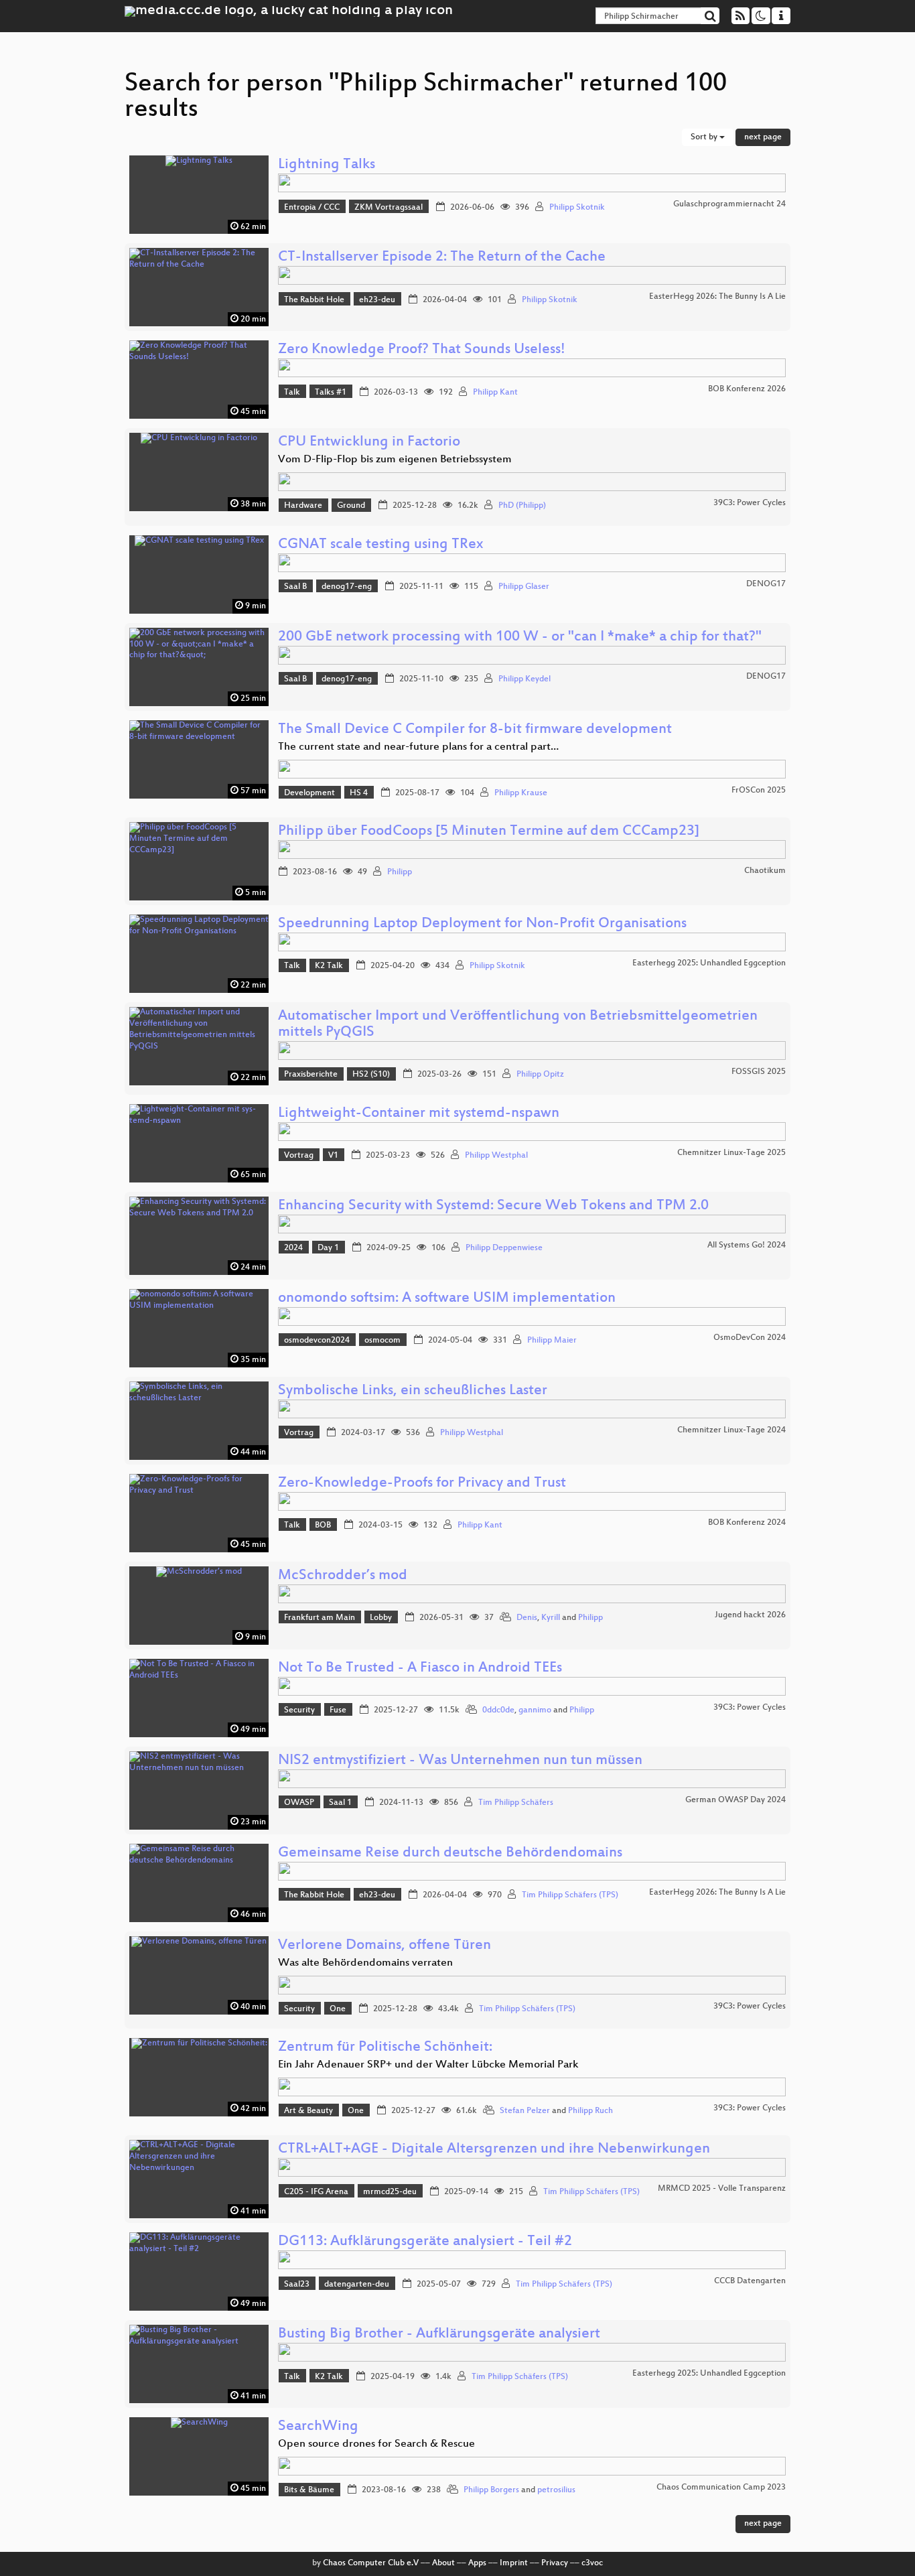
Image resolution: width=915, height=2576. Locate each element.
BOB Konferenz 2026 (747, 389)
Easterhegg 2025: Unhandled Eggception (709, 963)
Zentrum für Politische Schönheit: (385, 2048)
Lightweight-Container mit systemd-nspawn (419, 1114)
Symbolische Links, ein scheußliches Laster (413, 1391)
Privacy (555, 2563)
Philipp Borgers (491, 2490)
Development (309, 793)
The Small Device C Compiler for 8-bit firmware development (475, 730)
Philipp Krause (521, 793)
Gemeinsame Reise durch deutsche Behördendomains (450, 1853)
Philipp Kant (495, 393)
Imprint (514, 2563)
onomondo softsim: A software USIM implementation (447, 1299)
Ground (351, 506)
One (338, 2009)
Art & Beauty (308, 2111)
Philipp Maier (552, 1341)
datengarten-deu (357, 2285)
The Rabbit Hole (314, 300)
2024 (293, 1248)
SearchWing (318, 2427)
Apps (477, 2563)
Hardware (303, 506)
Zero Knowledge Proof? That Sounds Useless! (422, 350)
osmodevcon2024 (317, 1341)
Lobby (381, 1618)
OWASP (299, 1803)
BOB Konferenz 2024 (747, 1523)
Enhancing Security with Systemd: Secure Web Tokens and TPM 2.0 (493, 1206)
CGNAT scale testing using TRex (380, 545)
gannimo (535, 1710)
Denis (527, 1618)
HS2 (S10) (371, 1075)
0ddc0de (498, 1710)
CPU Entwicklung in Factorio (369, 443)
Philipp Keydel (524, 679)
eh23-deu (377, 300)
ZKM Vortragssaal (389, 208)
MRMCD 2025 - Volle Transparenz (722, 2189)
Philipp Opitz (540, 1075)
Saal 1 (340, 1803)
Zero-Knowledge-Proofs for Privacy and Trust (422, 1484)
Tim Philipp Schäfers (516, 1803)
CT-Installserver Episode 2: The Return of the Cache (442, 258)
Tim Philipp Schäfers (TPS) (570, 1895)
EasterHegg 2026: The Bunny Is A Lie (717, 297)
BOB (323, 1526)
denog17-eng (347, 587)
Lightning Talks (327, 165)
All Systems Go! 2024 (747, 1245)
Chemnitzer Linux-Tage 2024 (731, 1430)
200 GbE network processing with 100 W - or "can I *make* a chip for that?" (520, 637)
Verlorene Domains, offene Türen (384, 1946)
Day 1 (328, 1248)
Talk (292, 393)
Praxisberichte (311, 1075)
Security (299, 1710)
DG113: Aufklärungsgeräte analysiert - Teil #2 (425, 2242)
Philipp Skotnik (577, 208)
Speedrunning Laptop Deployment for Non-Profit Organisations (482, 924)
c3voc (592, 2563)
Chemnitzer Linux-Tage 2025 (731, 1153)
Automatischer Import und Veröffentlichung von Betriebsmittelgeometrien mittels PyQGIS (518, 1025)
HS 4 (359, 793)
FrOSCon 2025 (759, 791)
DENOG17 (766, 584)
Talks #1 (331, 393)
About (443, 2563)
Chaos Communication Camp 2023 (721, 2488)
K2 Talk (329, 966)
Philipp (400, 872)
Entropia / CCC (312, 208)
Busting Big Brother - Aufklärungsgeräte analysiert (439, 2334)
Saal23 (297, 2285)
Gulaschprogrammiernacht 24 (729, 204)
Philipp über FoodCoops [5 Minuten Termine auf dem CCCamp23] (489, 832)
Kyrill (551, 1618)
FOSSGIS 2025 (759, 1072)
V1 (333, 1156)
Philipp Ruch (590, 2111)
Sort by (705, 137)
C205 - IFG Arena (316, 2192)
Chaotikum (765, 871)
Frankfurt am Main (320, 1618)
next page (763, 137)
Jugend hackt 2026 (750, 1615)
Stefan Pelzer (525, 2111)
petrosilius (556, 2490)
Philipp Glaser (524, 587)
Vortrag (299, 1156)
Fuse (338, 1710)
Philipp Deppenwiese (504, 1248)
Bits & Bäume (309, 2490)
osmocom (382, 1341)
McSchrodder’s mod (343, 1576)
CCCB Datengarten (750, 2281)
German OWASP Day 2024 (735, 1800)
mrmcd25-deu (390, 2192)
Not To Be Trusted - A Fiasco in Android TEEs (420, 1669)
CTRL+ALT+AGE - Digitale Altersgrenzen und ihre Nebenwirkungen (494, 2150)
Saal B (295, 587)
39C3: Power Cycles (750, 503)
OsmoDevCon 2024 (750, 1338)
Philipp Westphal (496, 1156)
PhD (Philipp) (522, 506)
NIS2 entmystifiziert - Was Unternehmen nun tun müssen (460, 1761)
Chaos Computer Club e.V (371, 2563)
